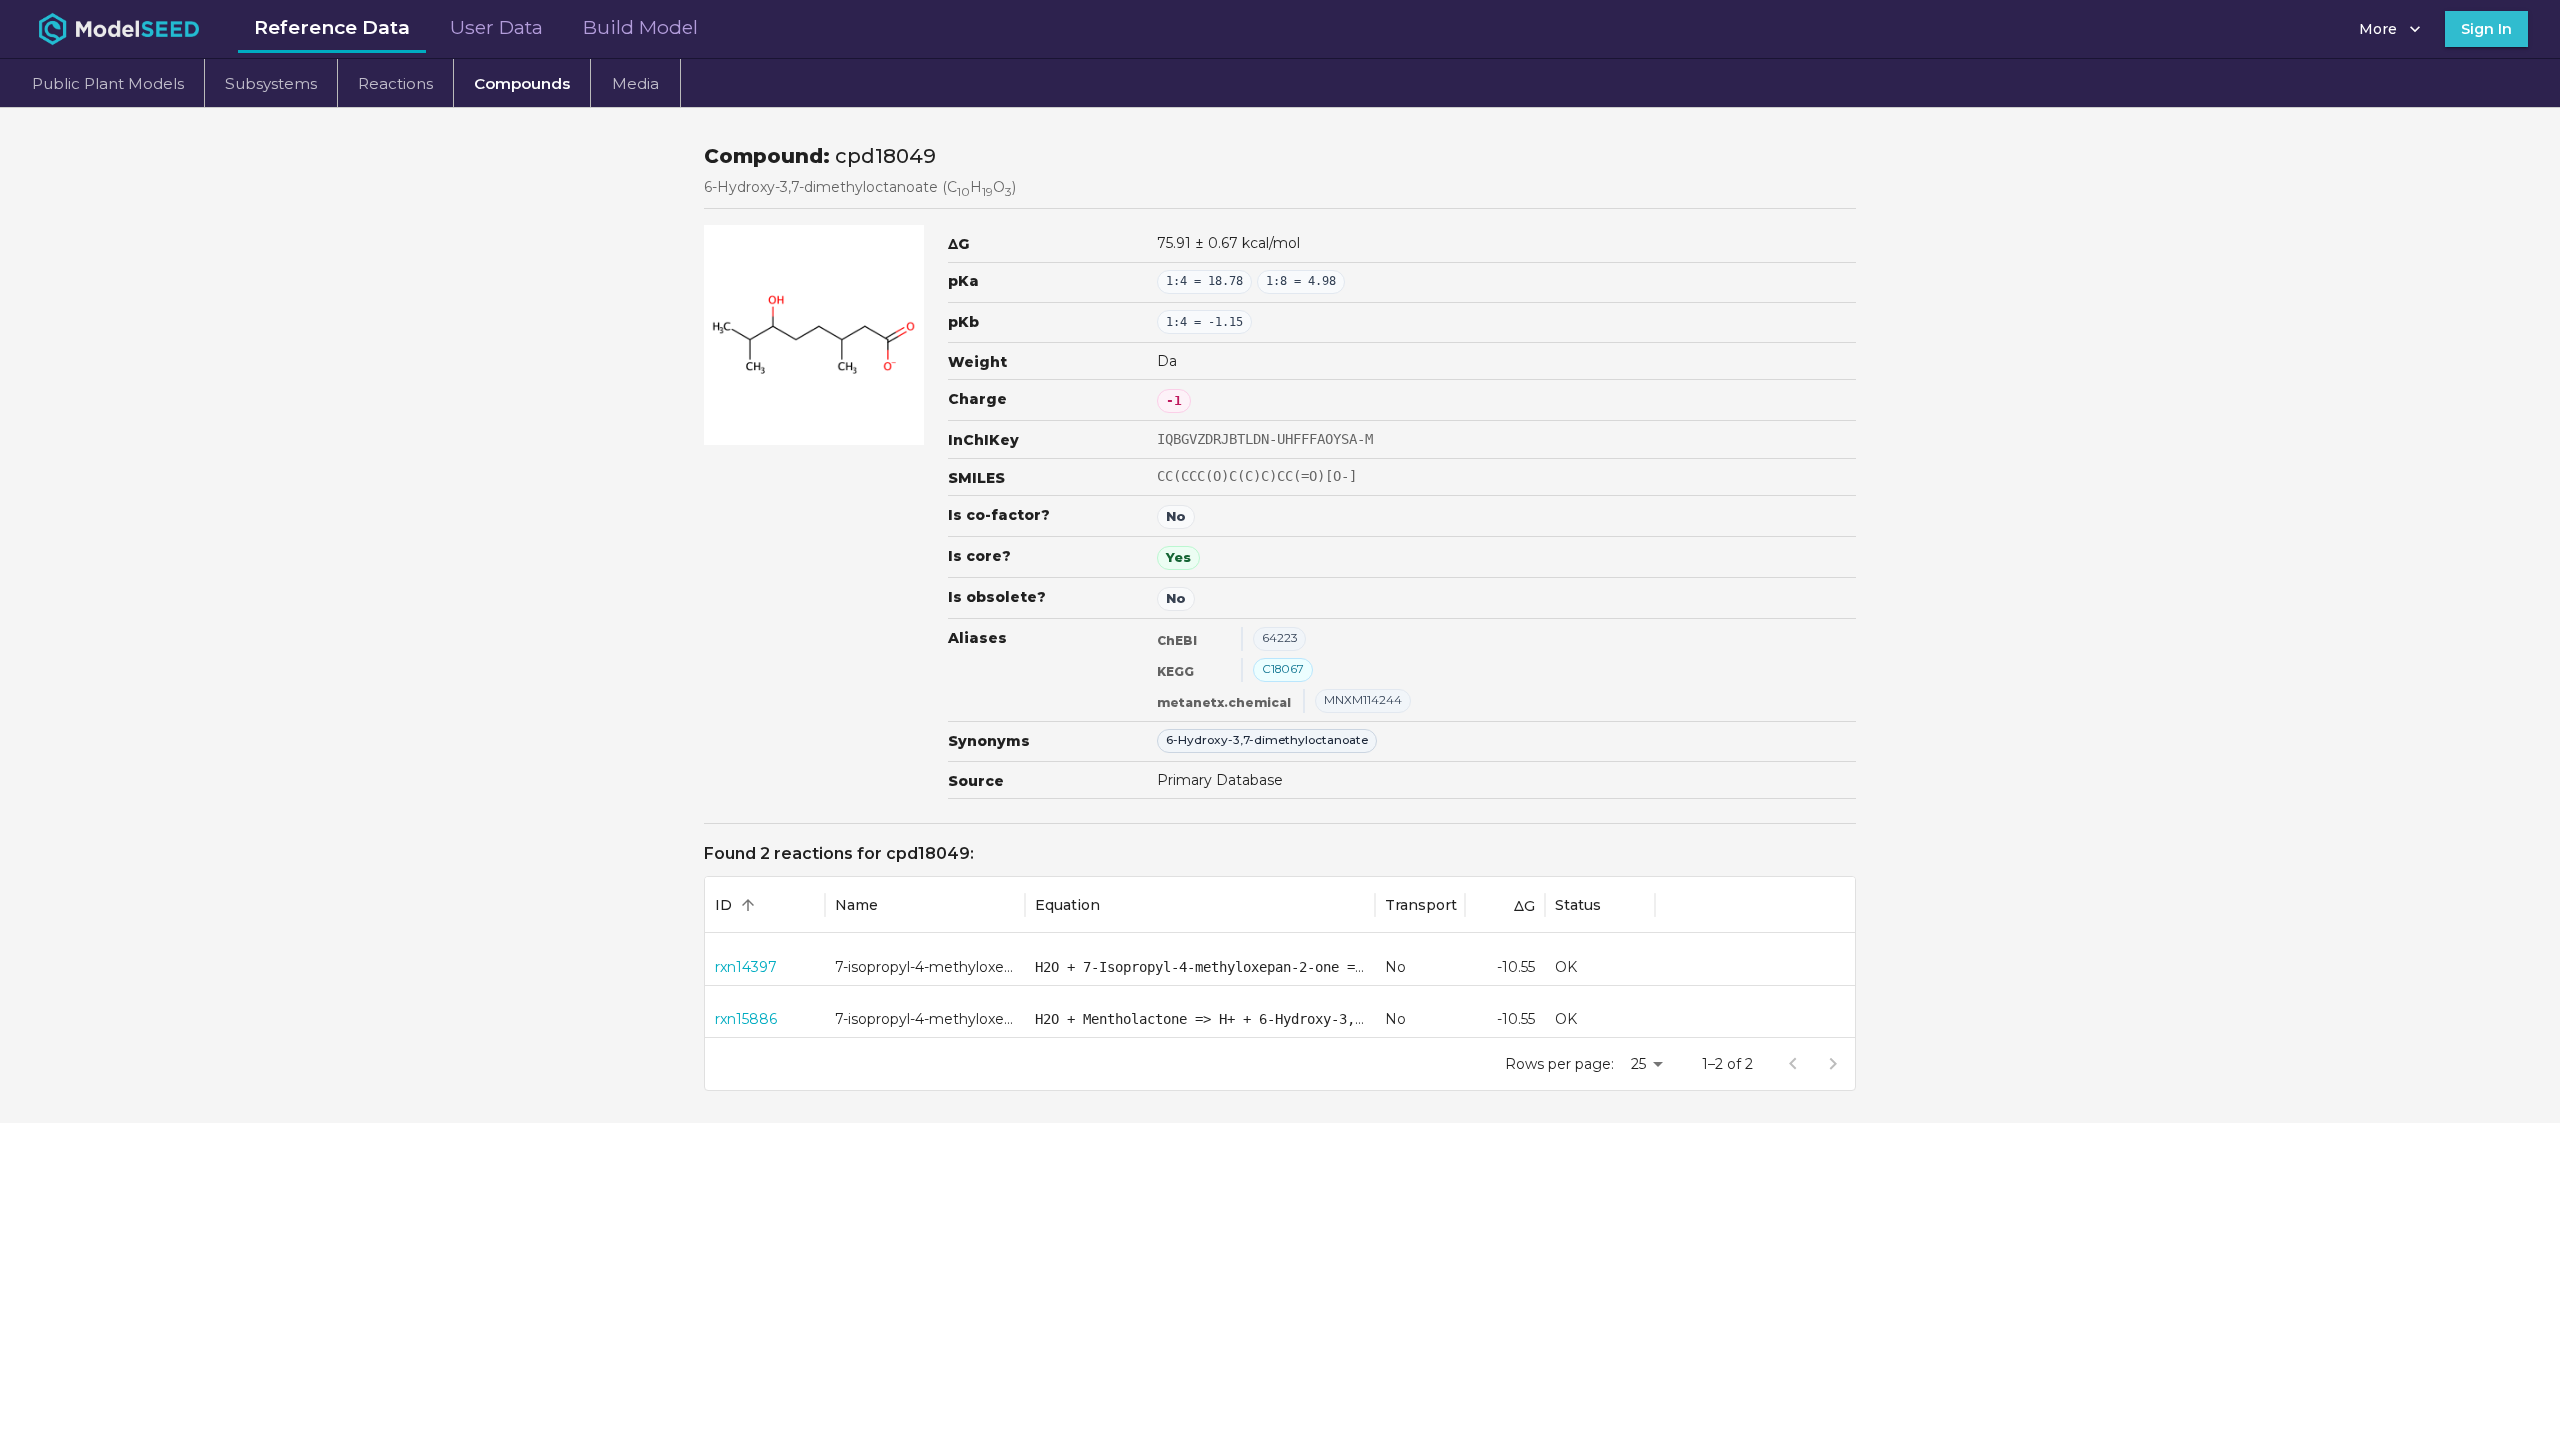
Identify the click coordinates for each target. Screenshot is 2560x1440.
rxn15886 (746, 1019)
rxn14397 (746, 967)
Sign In (2486, 29)
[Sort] (748, 905)
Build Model (640, 27)
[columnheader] (765, 905)
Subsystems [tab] (271, 83)
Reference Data (332, 27)
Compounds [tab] (522, 83)
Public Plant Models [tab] (108, 83)
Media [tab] (635, 83)
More (2378, 29)
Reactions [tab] (395, 83)
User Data (496, 27)
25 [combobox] (1638, 1064)
